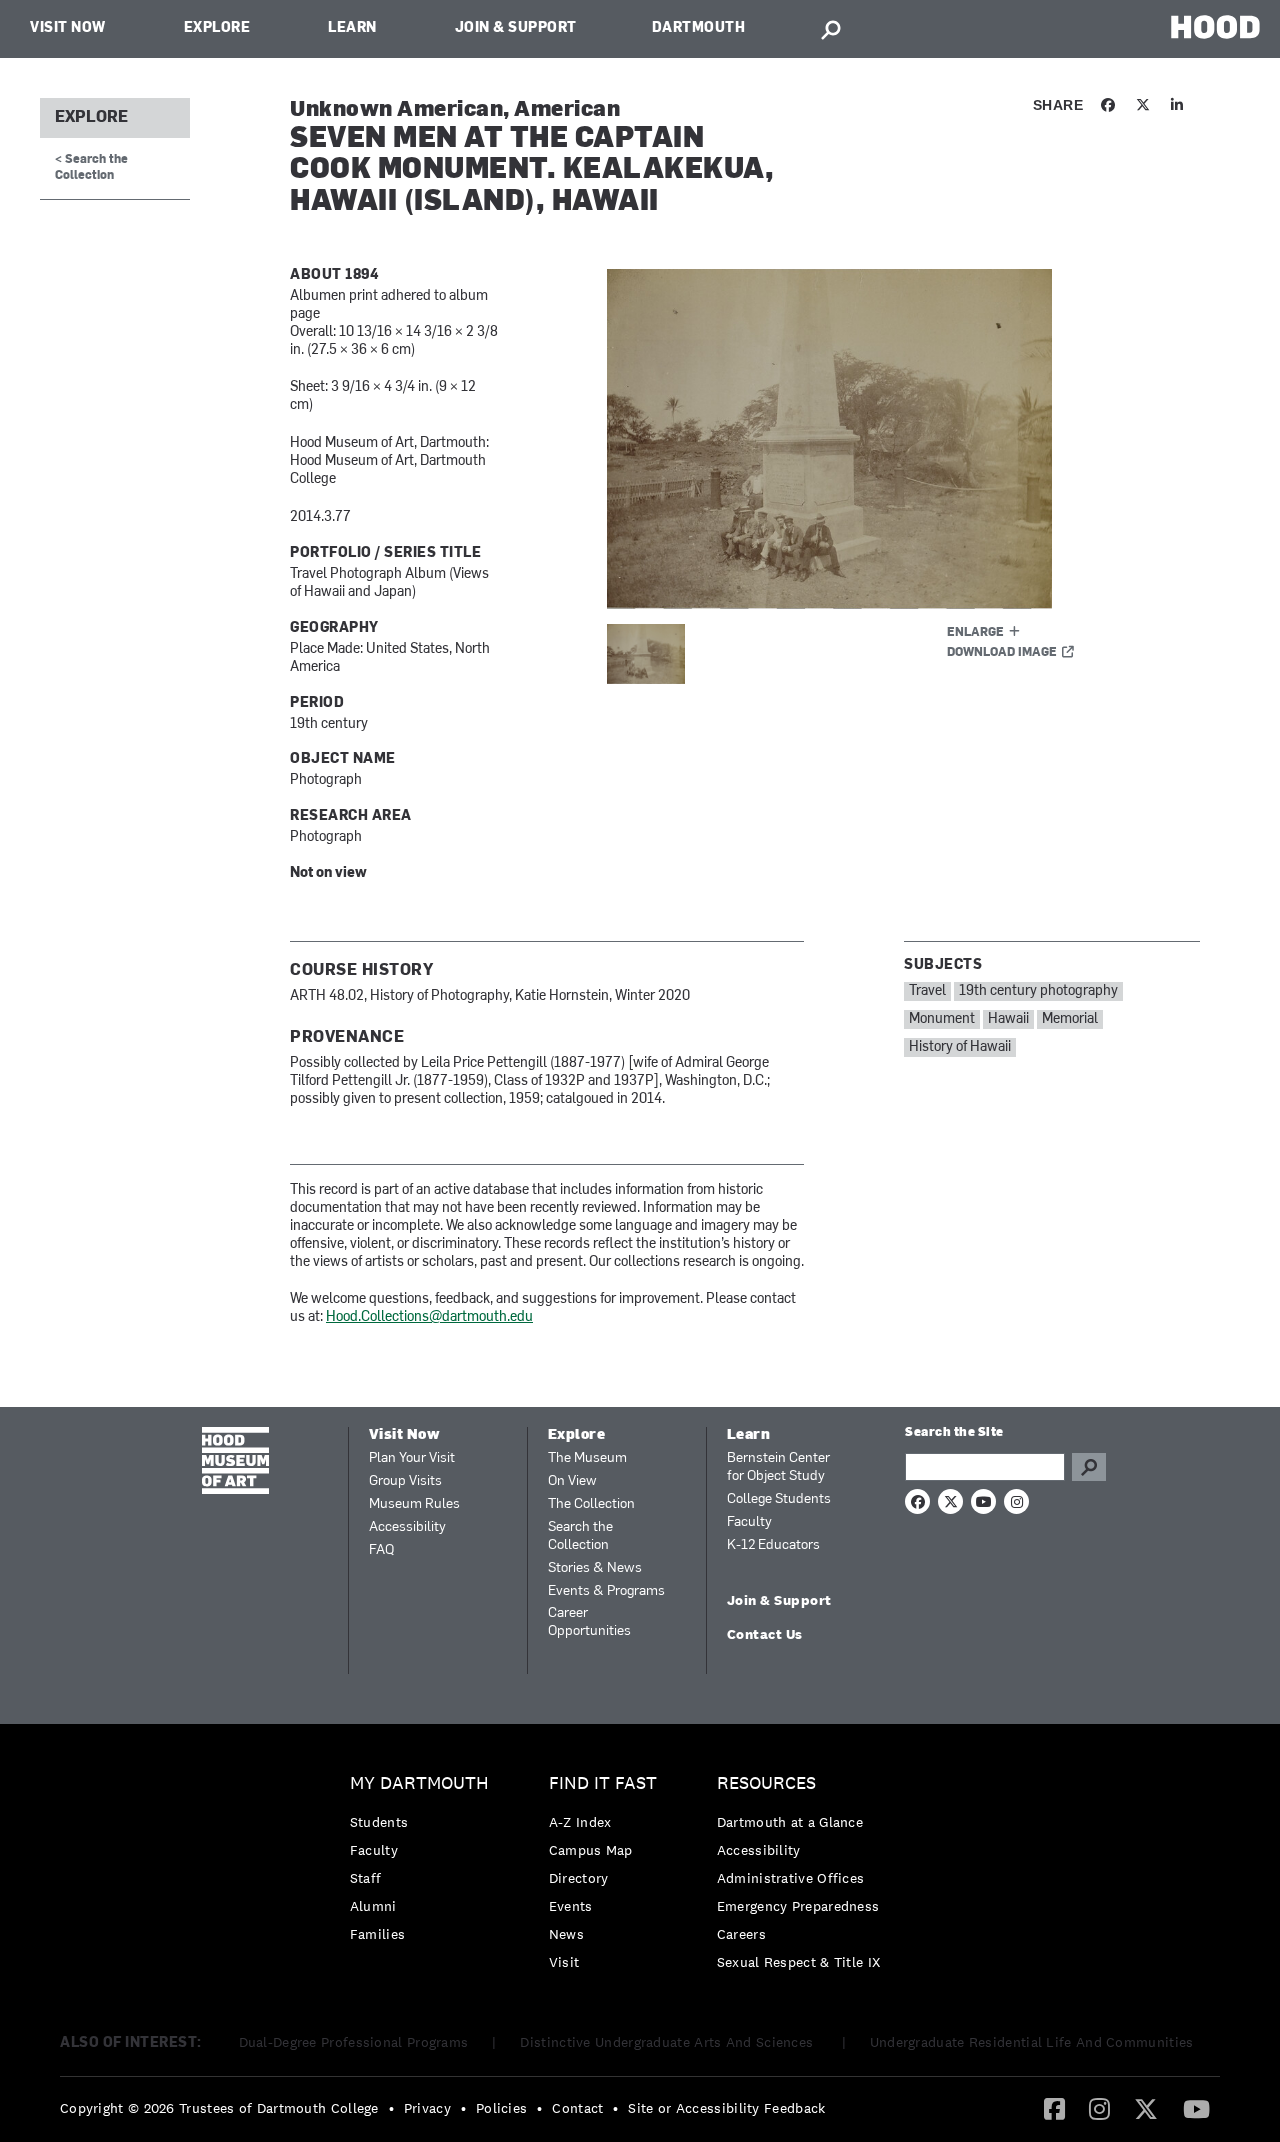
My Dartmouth (419, 1783)
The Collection (591, 1504)
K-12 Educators (773, 1545)
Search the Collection (580, 1536)
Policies (501, 2108)
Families (377, 1934)
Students (379, 1822)
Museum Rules (414, 1504)
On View (572, 1481)
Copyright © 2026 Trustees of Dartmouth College (219, 2108)
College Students (779, 1499)
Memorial (1070, 1019)
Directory (579, 1878)
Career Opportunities (589, 1622)
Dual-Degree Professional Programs (354, 2042)
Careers (741, 1934)
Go (1089, 1467)
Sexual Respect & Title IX (799, 1962)
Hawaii (1008, 1019)
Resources (766, 1783)
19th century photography (1038, 991)
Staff (366, 1878)
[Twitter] (1146, 2108)
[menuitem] (424, 1863)
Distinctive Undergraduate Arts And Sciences (668, 2042)
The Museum (587, 1458)
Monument (942, 1019)
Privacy (427, 2108)
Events (571, 1906)
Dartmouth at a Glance (790, 1822)
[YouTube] (1196, 2108)
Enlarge (975, 633)
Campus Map (591, 1850)
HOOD (1215, 26)
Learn (352, 28)
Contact (577, 2108)
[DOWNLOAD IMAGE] (847, 439)
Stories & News (595, 1568)
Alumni (373, 1906)
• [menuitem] (391, 2108)
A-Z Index (580, 1822)
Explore (217, 28)
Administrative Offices (791, 1878)
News (566, 1934)
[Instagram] (1099, 2108)
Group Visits (405, 1481)
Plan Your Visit (412, 1458)
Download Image (1002, 653)
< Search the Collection (91, 167)
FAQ (381, 1550)
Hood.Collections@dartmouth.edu (429, 1317)
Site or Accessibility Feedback (726, 2108)
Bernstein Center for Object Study (778, 1467)
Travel (927, 991)
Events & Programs (606, 1591)
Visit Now (68, 28)
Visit (564, 1962)
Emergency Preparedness (798, 1906)
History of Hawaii (960, 1047)
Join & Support (516, 28)
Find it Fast (603, 1783)
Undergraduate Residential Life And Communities (1032, 2042)
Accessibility (407, 1527)
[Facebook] (1054, 2108)
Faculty (749, 1522)
